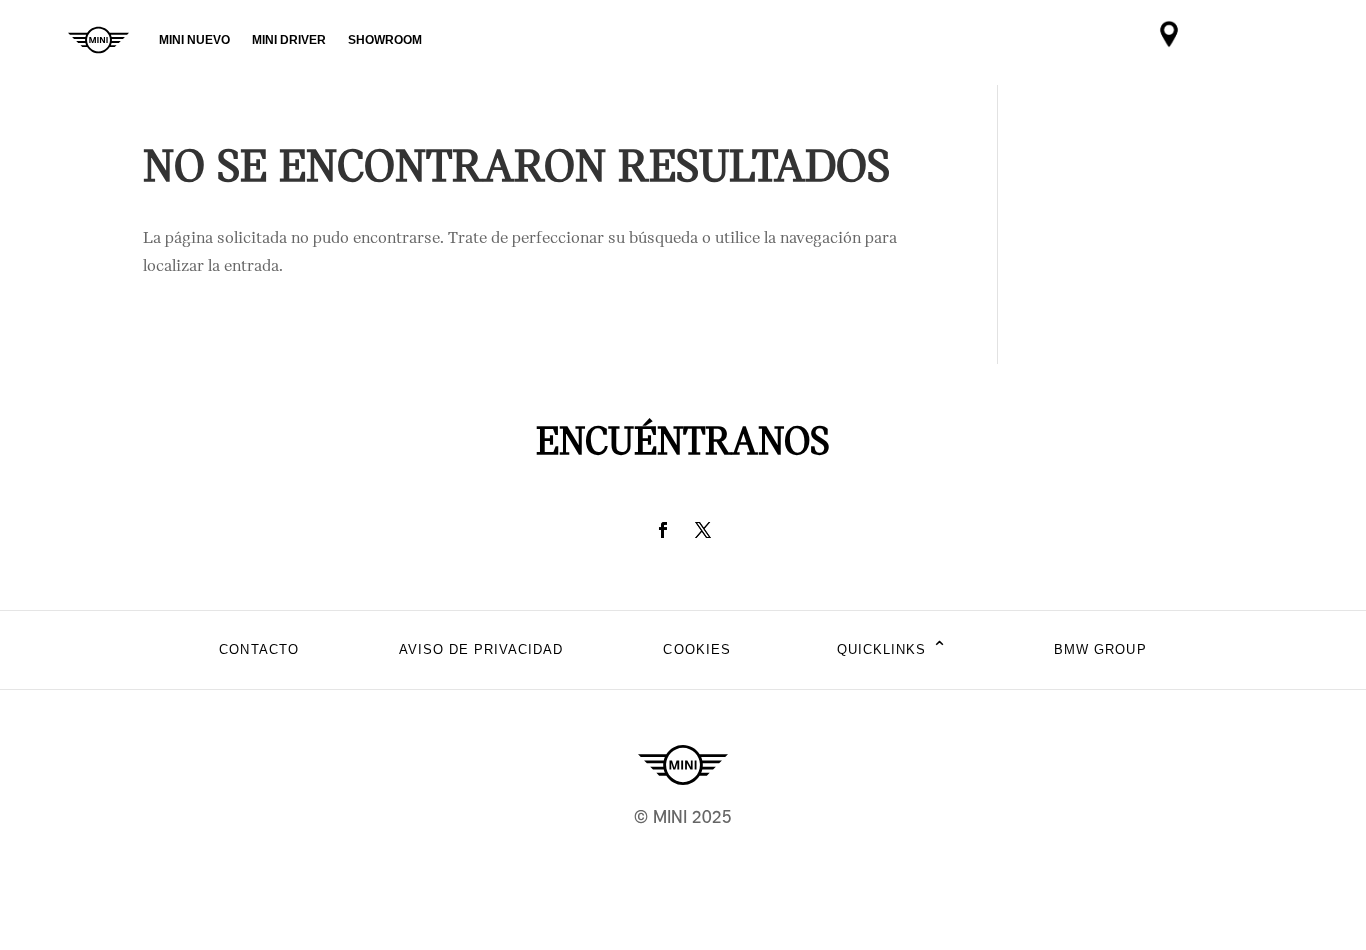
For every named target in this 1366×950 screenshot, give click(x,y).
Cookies (696, 649)
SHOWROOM (385, 40)
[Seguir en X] (703, 530)
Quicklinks (892, 649)
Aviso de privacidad (481, 649)
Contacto (258, 649)
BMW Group (1100, 649)
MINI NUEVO (194, 40)
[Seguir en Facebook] (663, 530)
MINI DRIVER (289, 40)
